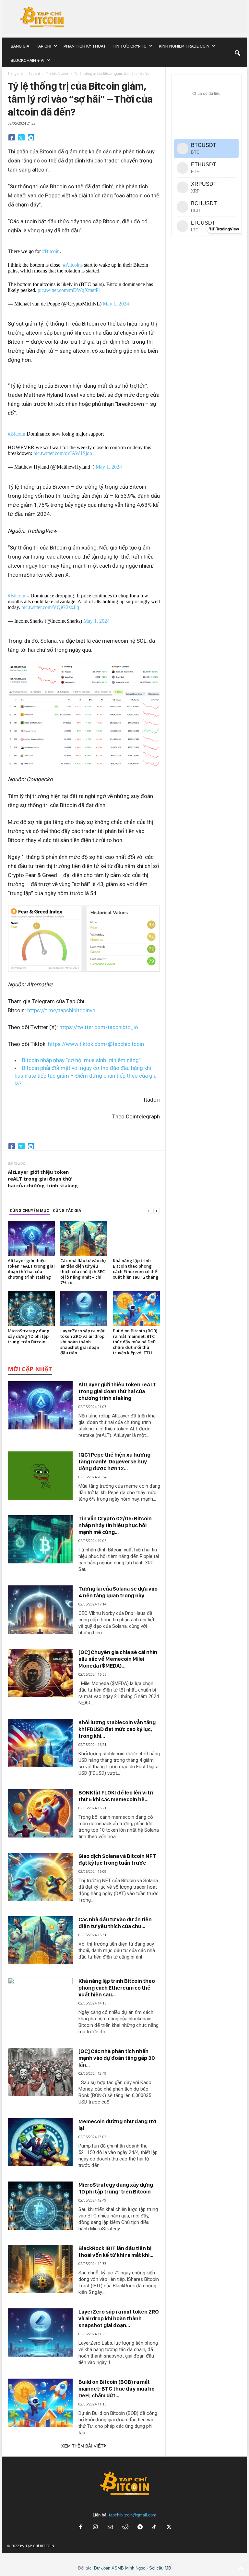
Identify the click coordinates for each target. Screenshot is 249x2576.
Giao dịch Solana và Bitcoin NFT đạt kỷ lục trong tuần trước (117, 1859)
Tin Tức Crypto (130, 46)
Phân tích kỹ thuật (85, 46)
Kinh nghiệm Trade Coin (184, 46)
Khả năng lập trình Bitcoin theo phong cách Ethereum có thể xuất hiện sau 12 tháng (136, 1269)
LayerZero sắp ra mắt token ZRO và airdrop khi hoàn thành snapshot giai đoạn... (119, 2318)
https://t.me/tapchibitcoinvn (61, 1010)
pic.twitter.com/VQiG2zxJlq (50, 607)
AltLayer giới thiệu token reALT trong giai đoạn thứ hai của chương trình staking (43, 1179)
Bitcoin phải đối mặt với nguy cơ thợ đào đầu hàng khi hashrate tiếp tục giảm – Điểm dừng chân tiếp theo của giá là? (86, 1076)
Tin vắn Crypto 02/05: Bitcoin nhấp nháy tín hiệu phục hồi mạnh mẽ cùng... (115, 1525)
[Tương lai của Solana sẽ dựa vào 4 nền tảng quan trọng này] (40, 1610)
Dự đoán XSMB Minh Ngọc (120, 2568)
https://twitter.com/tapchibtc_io (99, 1027)
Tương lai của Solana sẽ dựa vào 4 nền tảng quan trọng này (118, 1592)
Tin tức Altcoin (57, 73)
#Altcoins (73, 265)
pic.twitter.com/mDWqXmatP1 (69, 290)
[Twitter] (21, 137)
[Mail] (110, 2528)
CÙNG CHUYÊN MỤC (29, 1210)
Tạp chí (43, 46)
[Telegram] (31, 137)
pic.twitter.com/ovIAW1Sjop (63, 453)
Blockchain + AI (28, 60)
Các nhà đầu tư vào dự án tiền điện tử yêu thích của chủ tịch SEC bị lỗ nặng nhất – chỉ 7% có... (83, 1271)
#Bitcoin (51, 251)
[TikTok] (155, 2528)
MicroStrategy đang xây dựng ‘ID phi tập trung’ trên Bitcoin (29, 1336)
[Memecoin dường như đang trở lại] (40, 2142)
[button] (237, 53)
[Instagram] (95, 2528)
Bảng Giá (20, 46)
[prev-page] (149, 1211)
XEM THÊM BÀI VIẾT (82, 2446)
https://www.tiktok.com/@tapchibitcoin (96, 1044)
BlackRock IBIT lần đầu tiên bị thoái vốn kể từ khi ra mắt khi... (116, 2252)
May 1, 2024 (116, 304)
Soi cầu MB (160, 2568)
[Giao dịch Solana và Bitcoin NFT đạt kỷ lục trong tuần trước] (40, 1877)
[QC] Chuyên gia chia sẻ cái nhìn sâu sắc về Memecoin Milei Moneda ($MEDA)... (118, 1659)
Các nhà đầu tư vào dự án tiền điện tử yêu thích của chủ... (115, 1923)
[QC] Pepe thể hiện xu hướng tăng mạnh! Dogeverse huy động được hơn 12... (114, 1461)
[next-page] (157, 1211)
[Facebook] (12, 137)
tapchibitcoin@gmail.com (133, 2515)
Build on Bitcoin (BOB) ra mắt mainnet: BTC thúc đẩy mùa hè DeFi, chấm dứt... (117, 2389)
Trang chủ (15, 73)
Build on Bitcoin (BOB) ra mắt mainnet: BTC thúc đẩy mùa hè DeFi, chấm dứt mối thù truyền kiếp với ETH (135, 1342)
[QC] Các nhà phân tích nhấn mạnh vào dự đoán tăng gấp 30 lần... (117, 2058)
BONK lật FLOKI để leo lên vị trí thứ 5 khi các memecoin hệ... (116, 1796)
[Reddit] (125, 2528)
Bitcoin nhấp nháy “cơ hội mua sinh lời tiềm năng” (81, 1060)
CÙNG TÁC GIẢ (67, 1210)
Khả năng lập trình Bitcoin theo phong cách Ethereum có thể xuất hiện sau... (117, 1988)
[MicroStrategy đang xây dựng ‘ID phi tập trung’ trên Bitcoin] (31, 1308)
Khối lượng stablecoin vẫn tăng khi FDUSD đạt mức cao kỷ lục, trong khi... (117, 1729)
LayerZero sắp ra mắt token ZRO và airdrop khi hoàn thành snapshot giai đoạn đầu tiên (83, 1342)
